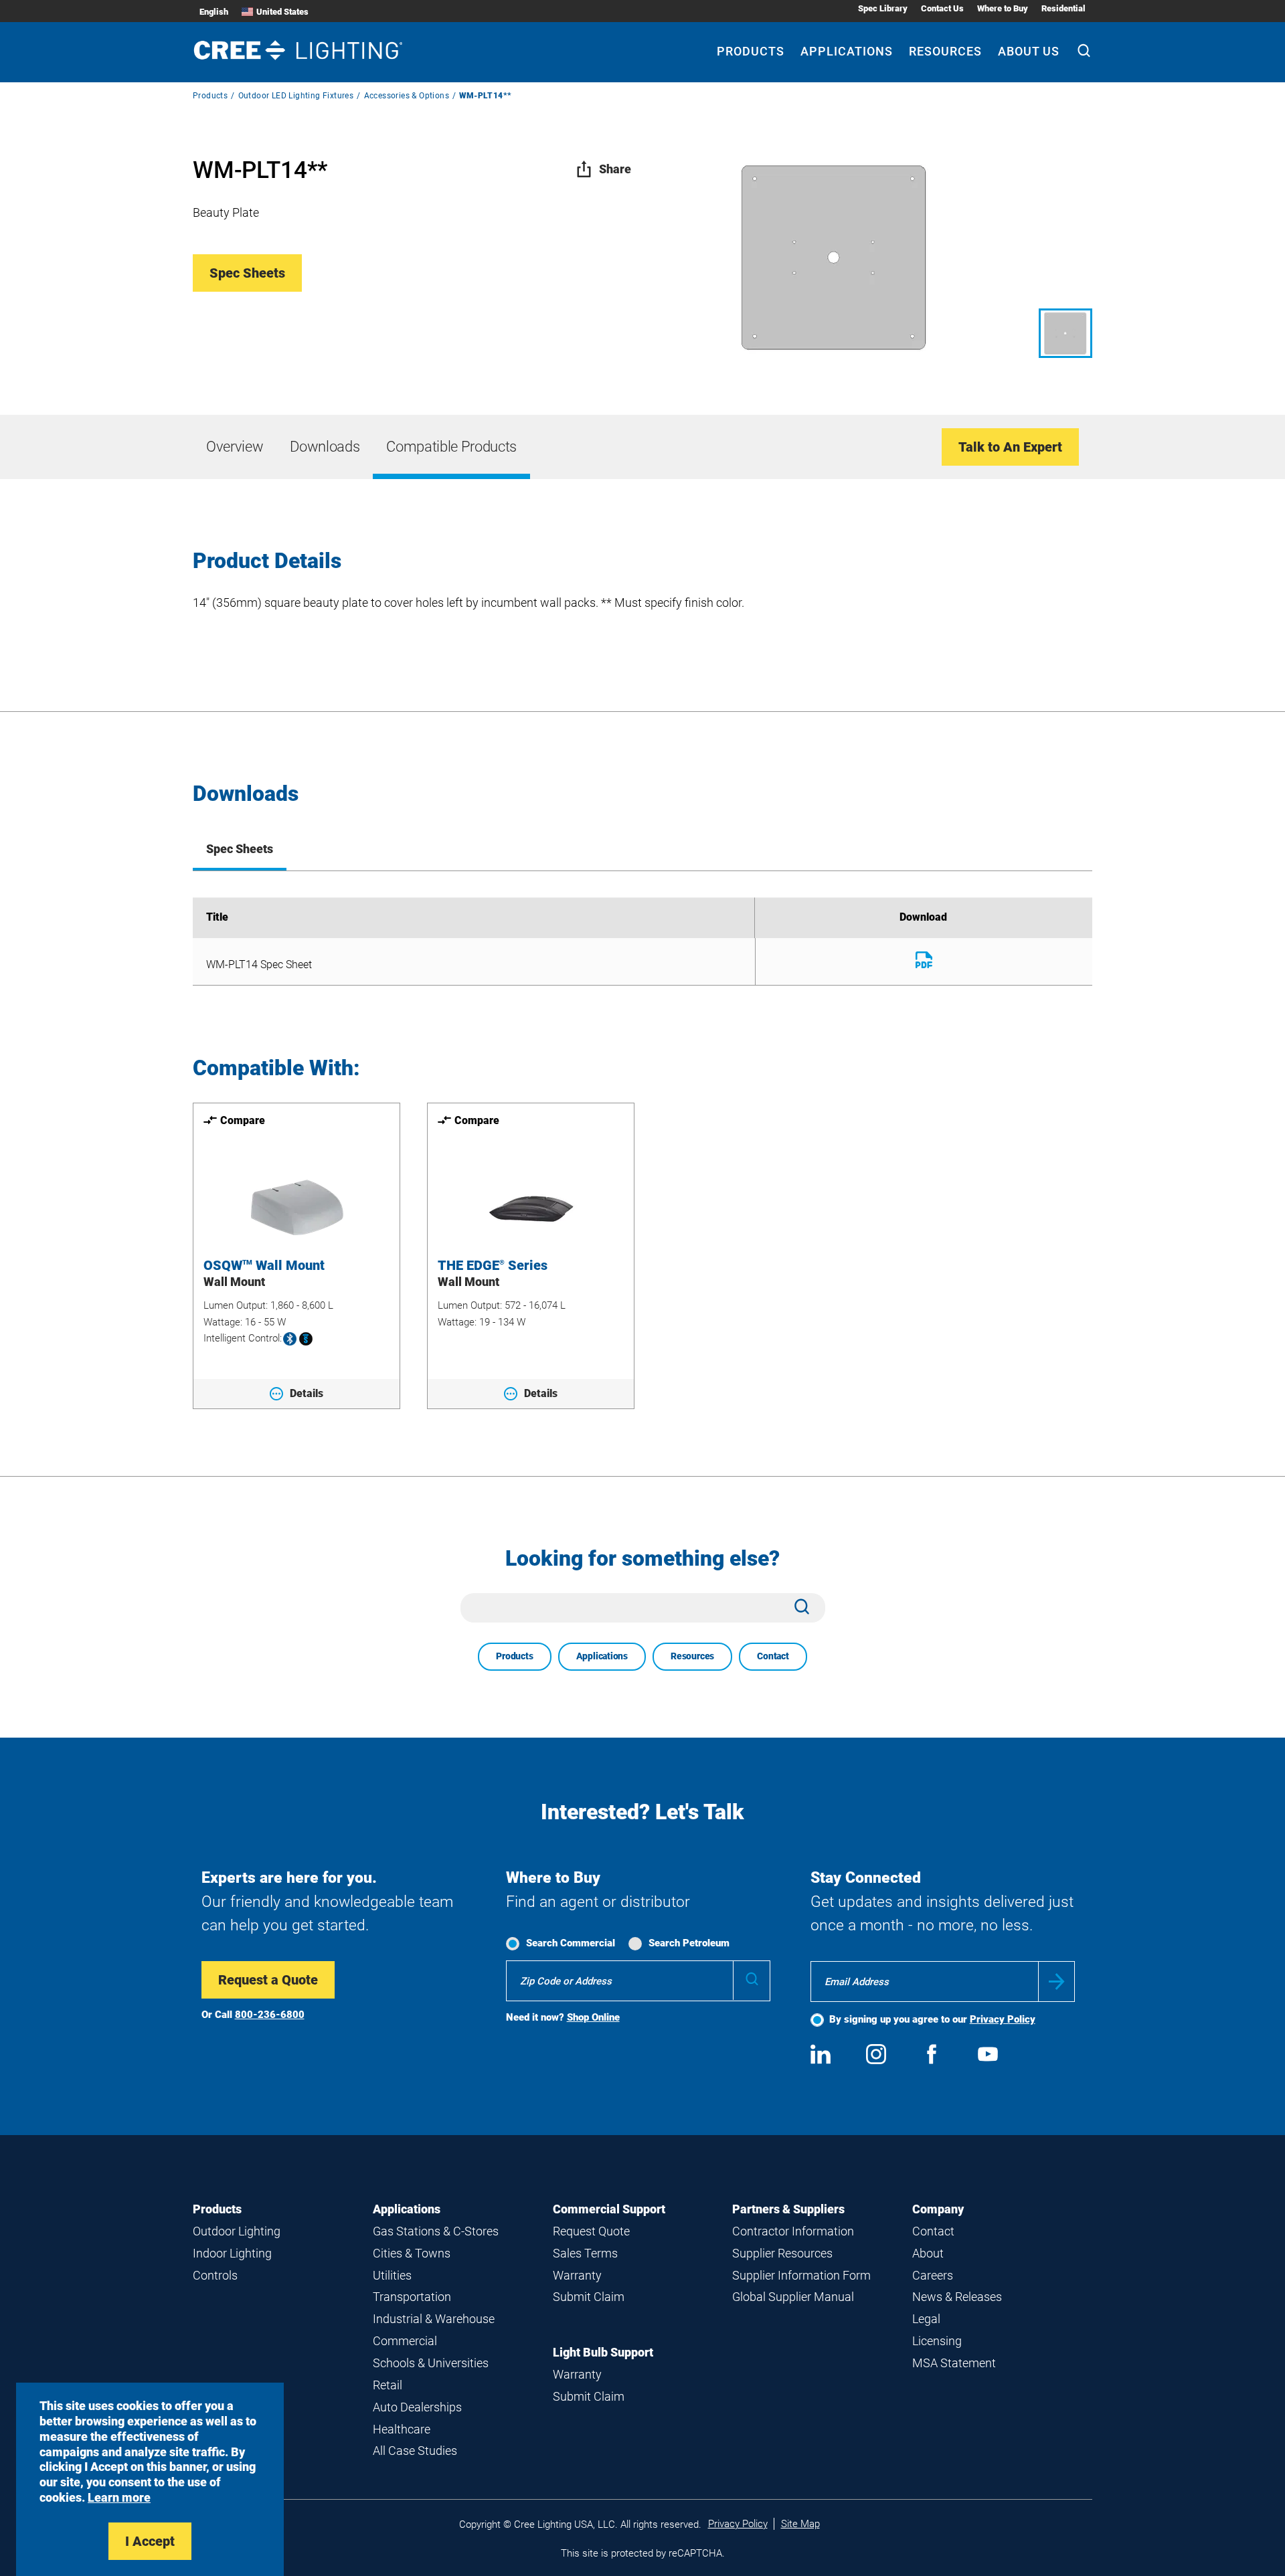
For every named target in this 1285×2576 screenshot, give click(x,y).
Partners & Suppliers (788, 2209)
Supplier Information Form (801, 2275)
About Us (1029, 51)
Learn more (119, 2497)
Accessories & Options (407, 96)
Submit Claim (589, 2297)
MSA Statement (954, 2363)
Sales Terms (585, 2253)
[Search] (1084, 52)
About (928, 2253)
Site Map (800, 2524)
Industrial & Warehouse (434, 2319)
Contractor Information (793, 2231)
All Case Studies (415, 2451)
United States (282, 12)
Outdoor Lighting (237, 2231)
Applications (847, 51)
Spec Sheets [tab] (240, 849)
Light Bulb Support (603, 2352)
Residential (1063, 8)
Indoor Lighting (232, 2253)
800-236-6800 (270, 2015)
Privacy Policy (1003, 2019)
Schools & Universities (431, 2363)
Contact (773, 1656)
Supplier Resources (782, 2253)
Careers (933, 2275)
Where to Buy (1003, 8)
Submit (1056, 1982)
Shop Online (593, 2017)
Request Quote (591, 2231)
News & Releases (957, 2297)
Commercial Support (609, 2209)
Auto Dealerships (417, 2407)
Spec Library (883, 8)
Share (615, 169)
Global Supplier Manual (793, 2297)
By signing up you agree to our (932, 2019)
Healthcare (402, 2429)
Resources (945, 51)
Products (751, 51)
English (214, 12)
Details (307, 1393)
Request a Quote (268, 1980)
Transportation (412, 2297)
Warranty (577, 2275)
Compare (243, 1120)
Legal (926, 2319)
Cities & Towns (412, 2253)
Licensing (937, 2341)
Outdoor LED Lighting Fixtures (296, 96)
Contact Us (942, 8)
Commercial (405, 2341)
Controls (215, 2275)
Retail (388, 2385)
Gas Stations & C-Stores (436, 2231)
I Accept (150, 2541)
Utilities (392, 2275)
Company (938, 2209)
